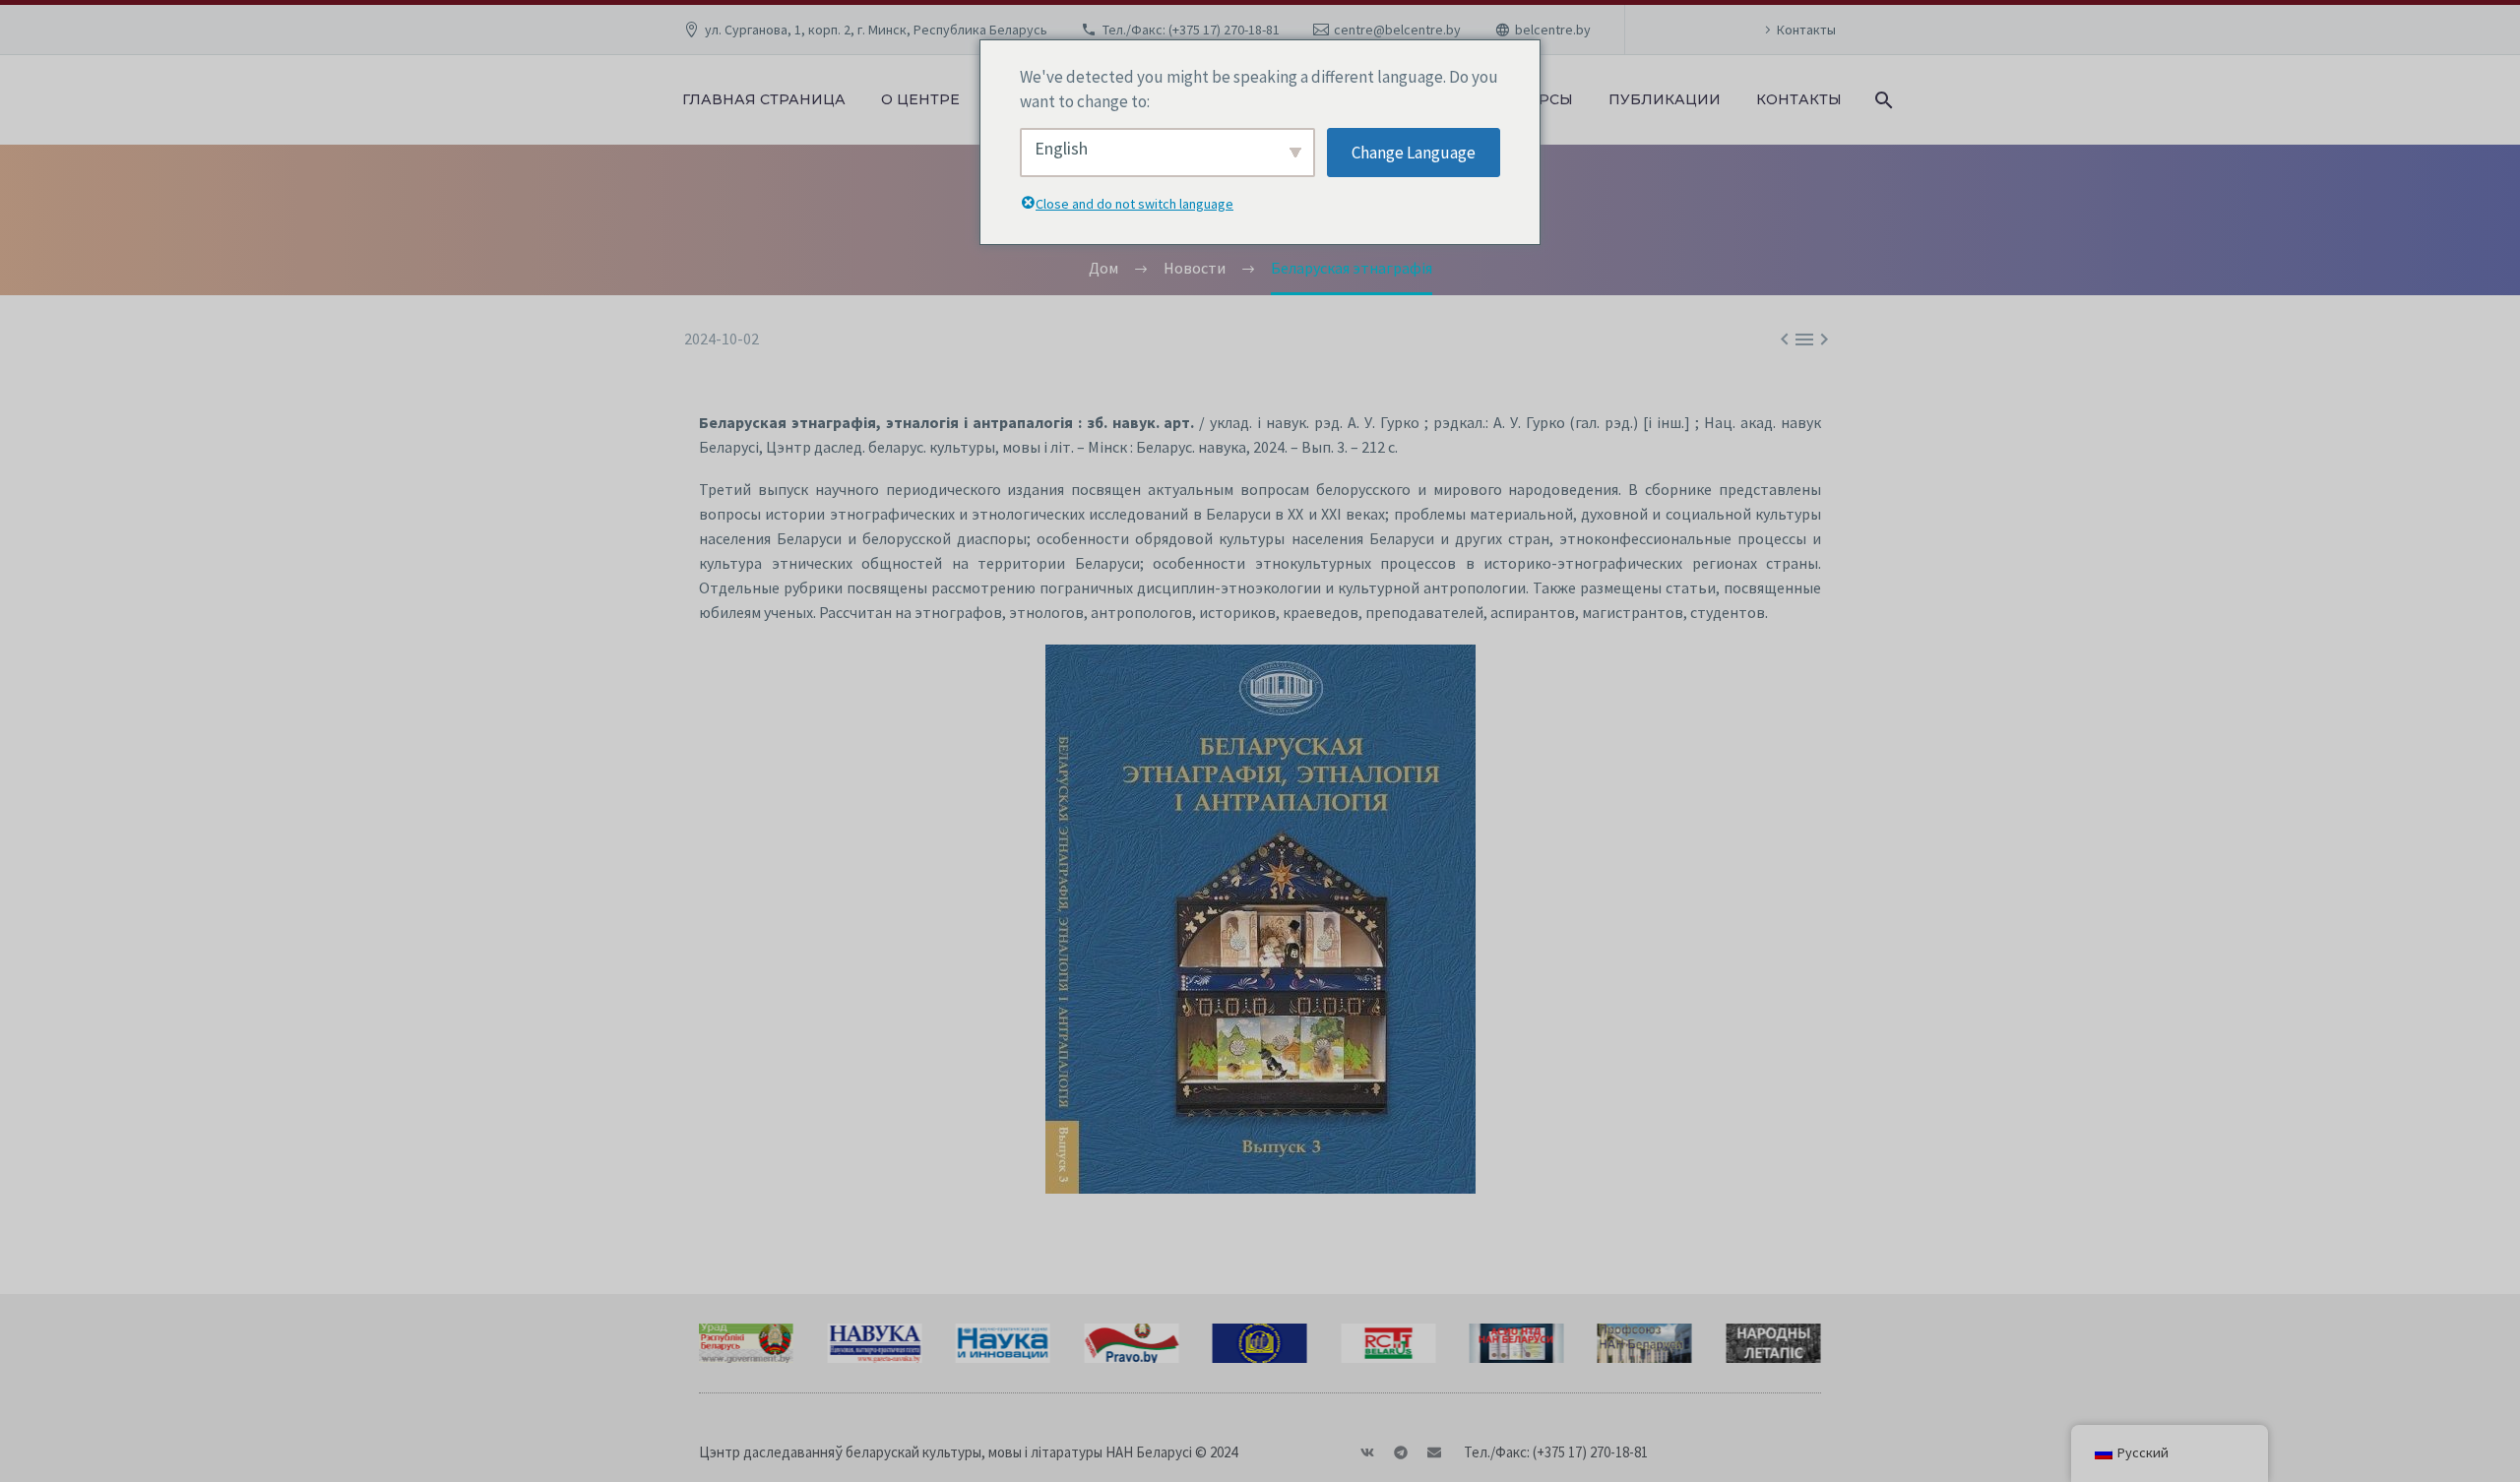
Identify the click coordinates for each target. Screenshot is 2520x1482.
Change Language (1414, 153)
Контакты (1806, 30)
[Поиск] (1882, 100)
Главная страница (764, 99)
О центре (920, 99)
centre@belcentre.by (1397, 30)
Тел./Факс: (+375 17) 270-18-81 (1191, 30)
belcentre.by (1553, 30)
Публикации (1665, 99)
